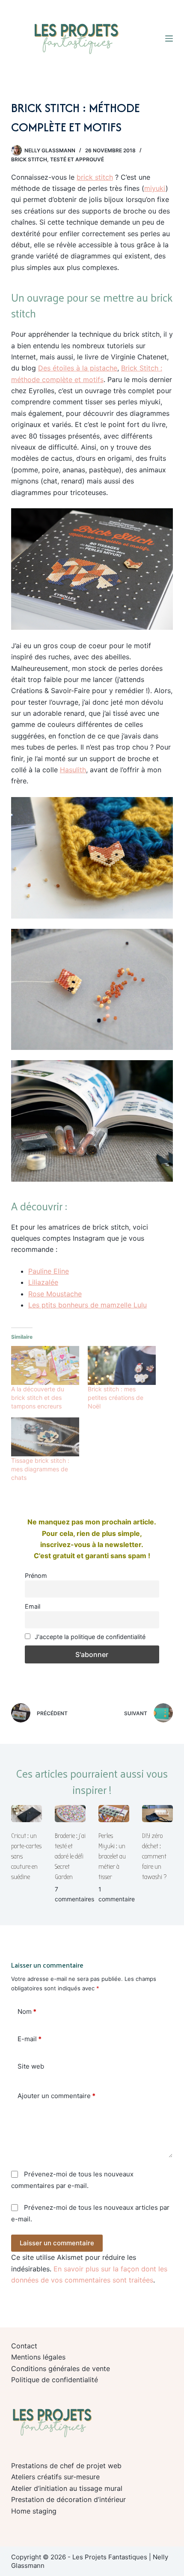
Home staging (34, 2511)
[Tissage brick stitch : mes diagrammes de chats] (45, 1437)
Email (33, 1606)
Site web (31, 2066)
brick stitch (95, 177)
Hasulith (73, 770)
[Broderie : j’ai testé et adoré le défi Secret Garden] (70, 1814)
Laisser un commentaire (57, 2243)
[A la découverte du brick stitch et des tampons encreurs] (45, 1365)
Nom (27, 2011)
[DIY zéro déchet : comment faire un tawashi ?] (157, 1814)
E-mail (30, 2039)
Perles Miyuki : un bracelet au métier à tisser (112, 1856)
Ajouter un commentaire (56, 2096)
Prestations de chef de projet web (66, 2466)
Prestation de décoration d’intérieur (68, 2499)
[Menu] (169, 39)
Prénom (36, 1576)
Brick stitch (29, 159)
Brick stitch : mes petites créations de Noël (116, 1398)
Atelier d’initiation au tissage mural (67, 2488)
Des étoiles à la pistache (78, 368)
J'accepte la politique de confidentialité (89, 1637)
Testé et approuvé (77, 159)
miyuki (155, 188)
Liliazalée (43, 1282)
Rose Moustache (55, 1294)
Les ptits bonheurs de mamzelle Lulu (88, 1305)
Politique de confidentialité (55, 2380)
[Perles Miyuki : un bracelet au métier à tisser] (114, 1814)
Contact (24, 2346)
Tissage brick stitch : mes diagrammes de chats (40, 1469)
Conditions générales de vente (61, 2368)
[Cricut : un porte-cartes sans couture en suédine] (27, 1814)
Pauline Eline (49, 1271)
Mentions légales (38, 2357)
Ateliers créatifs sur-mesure (55, 2477)
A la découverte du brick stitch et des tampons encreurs (38, 1398)
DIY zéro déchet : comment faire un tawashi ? (154, 1856)
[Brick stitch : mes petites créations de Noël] (122, 1365)
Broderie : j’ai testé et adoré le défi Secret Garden (70, 1856)
